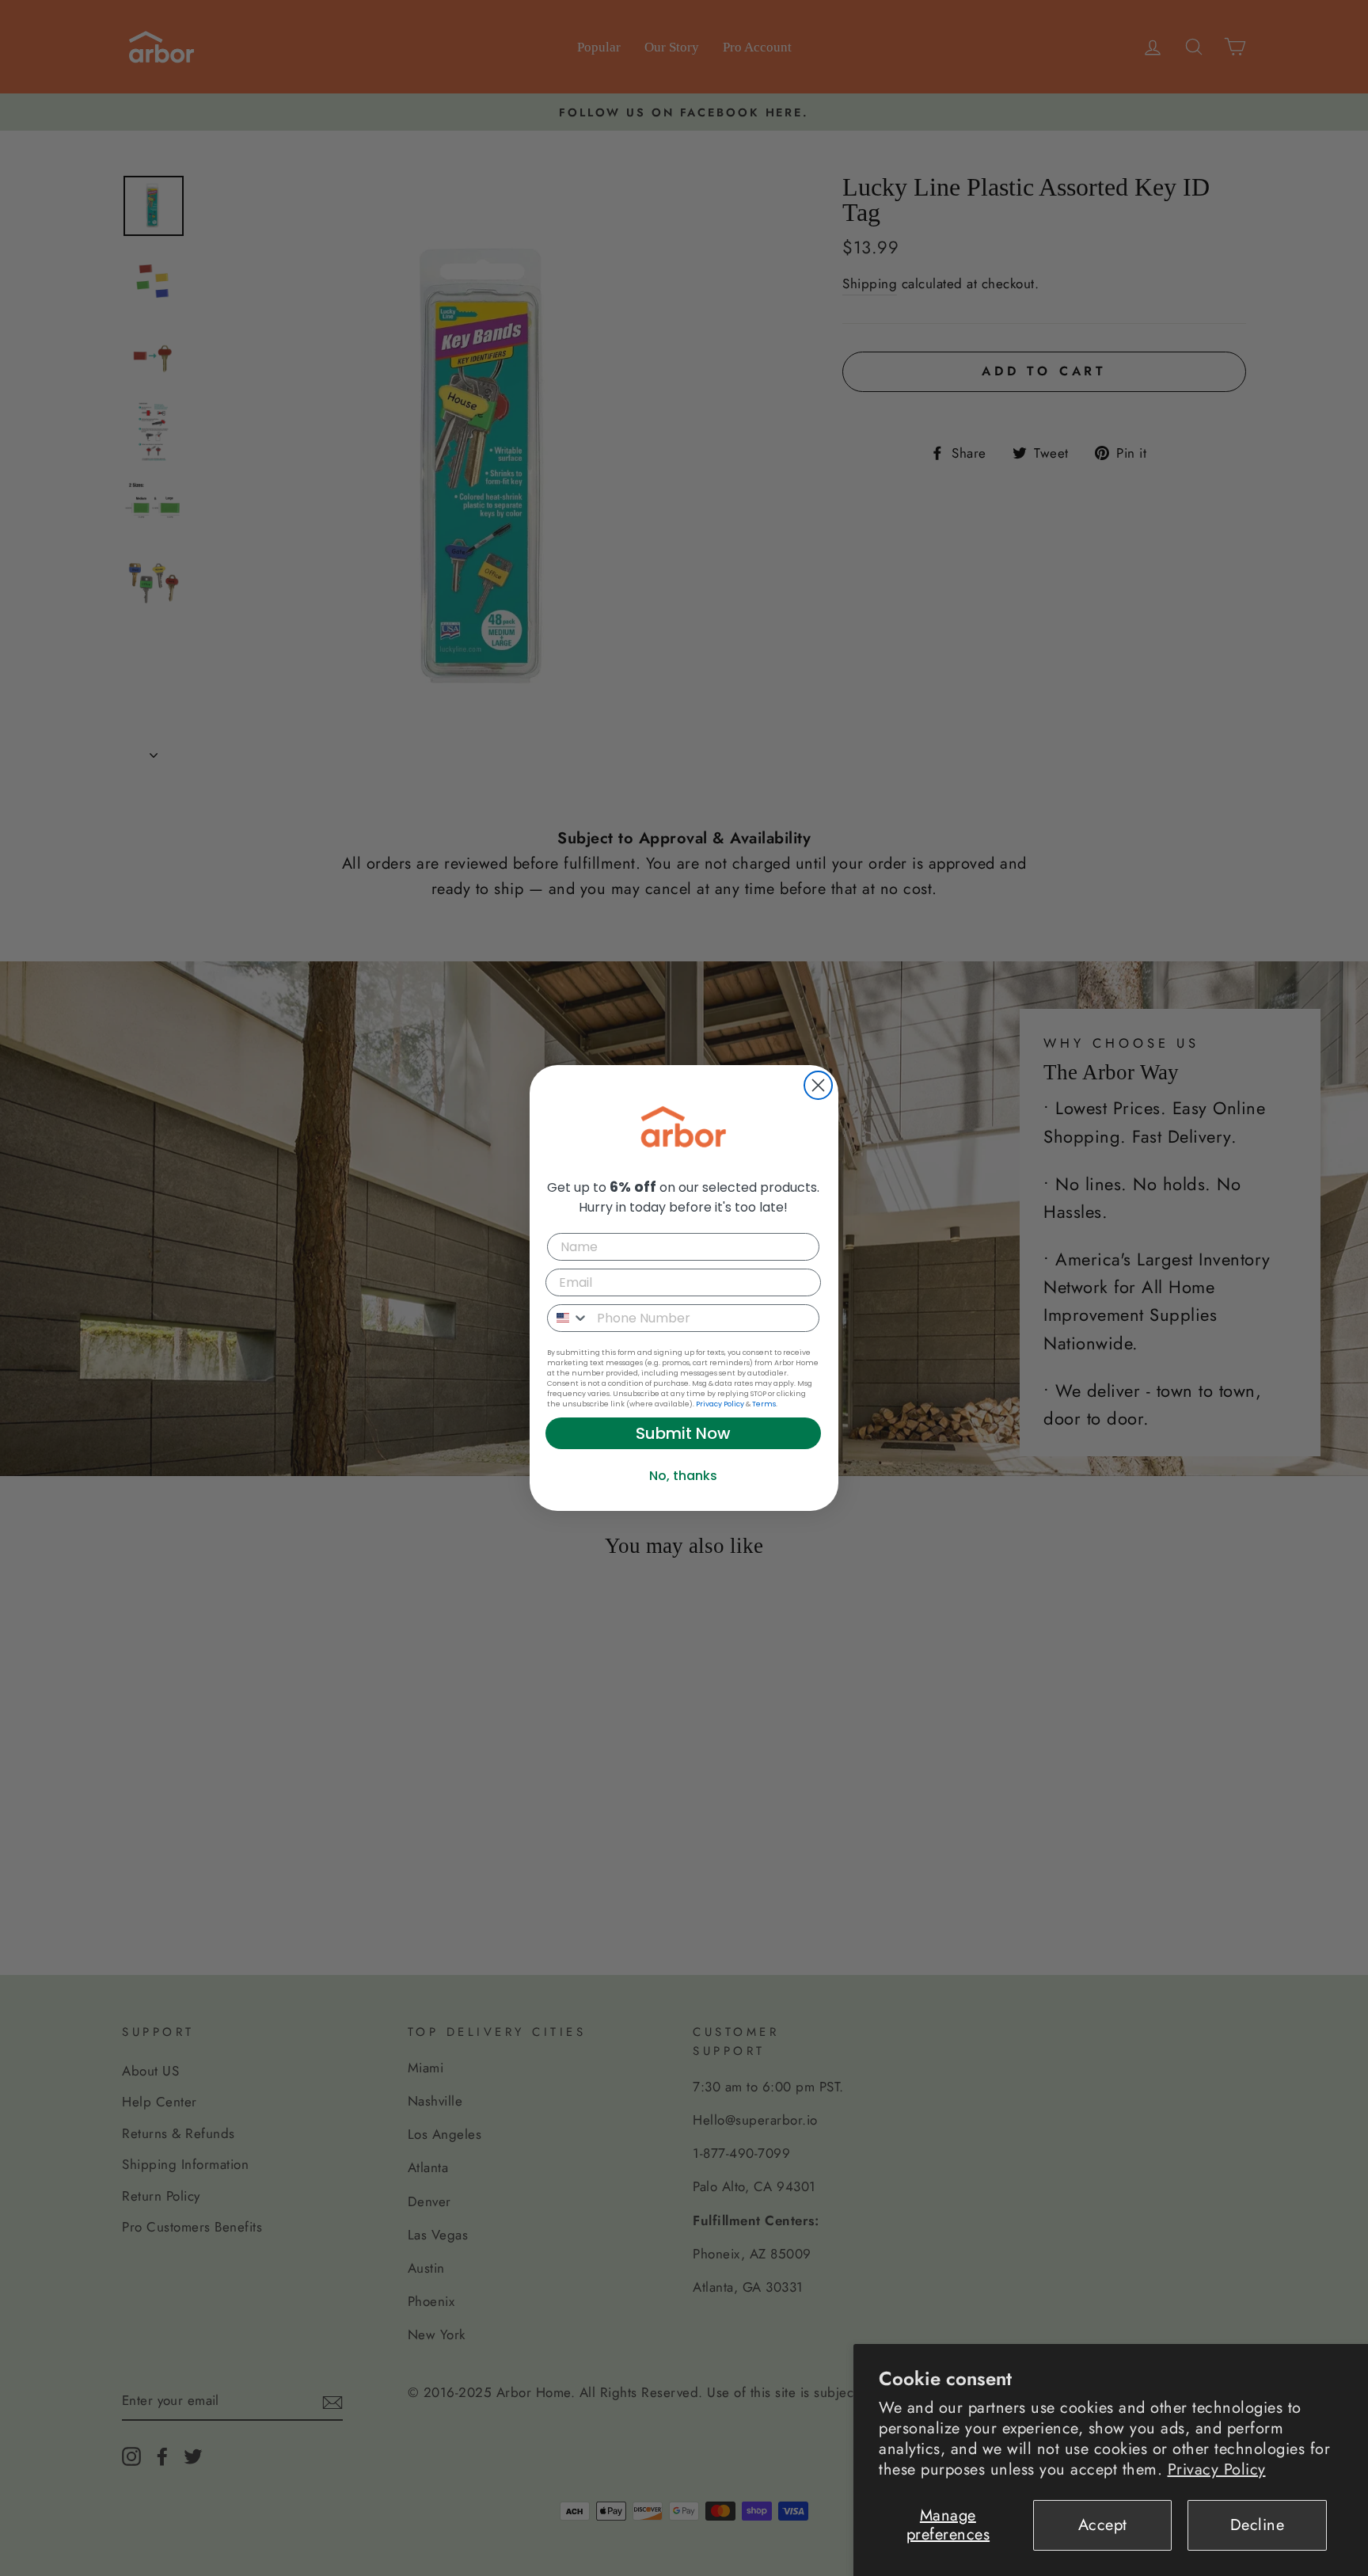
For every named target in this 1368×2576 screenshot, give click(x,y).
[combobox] (568, 1318)
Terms (764, 1404)
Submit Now (683, 1433)
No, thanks (683, 1476)
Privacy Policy (1217, 2469)
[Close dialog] (818, 1085)
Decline (1258, 2525)
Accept (1103, 2525)
